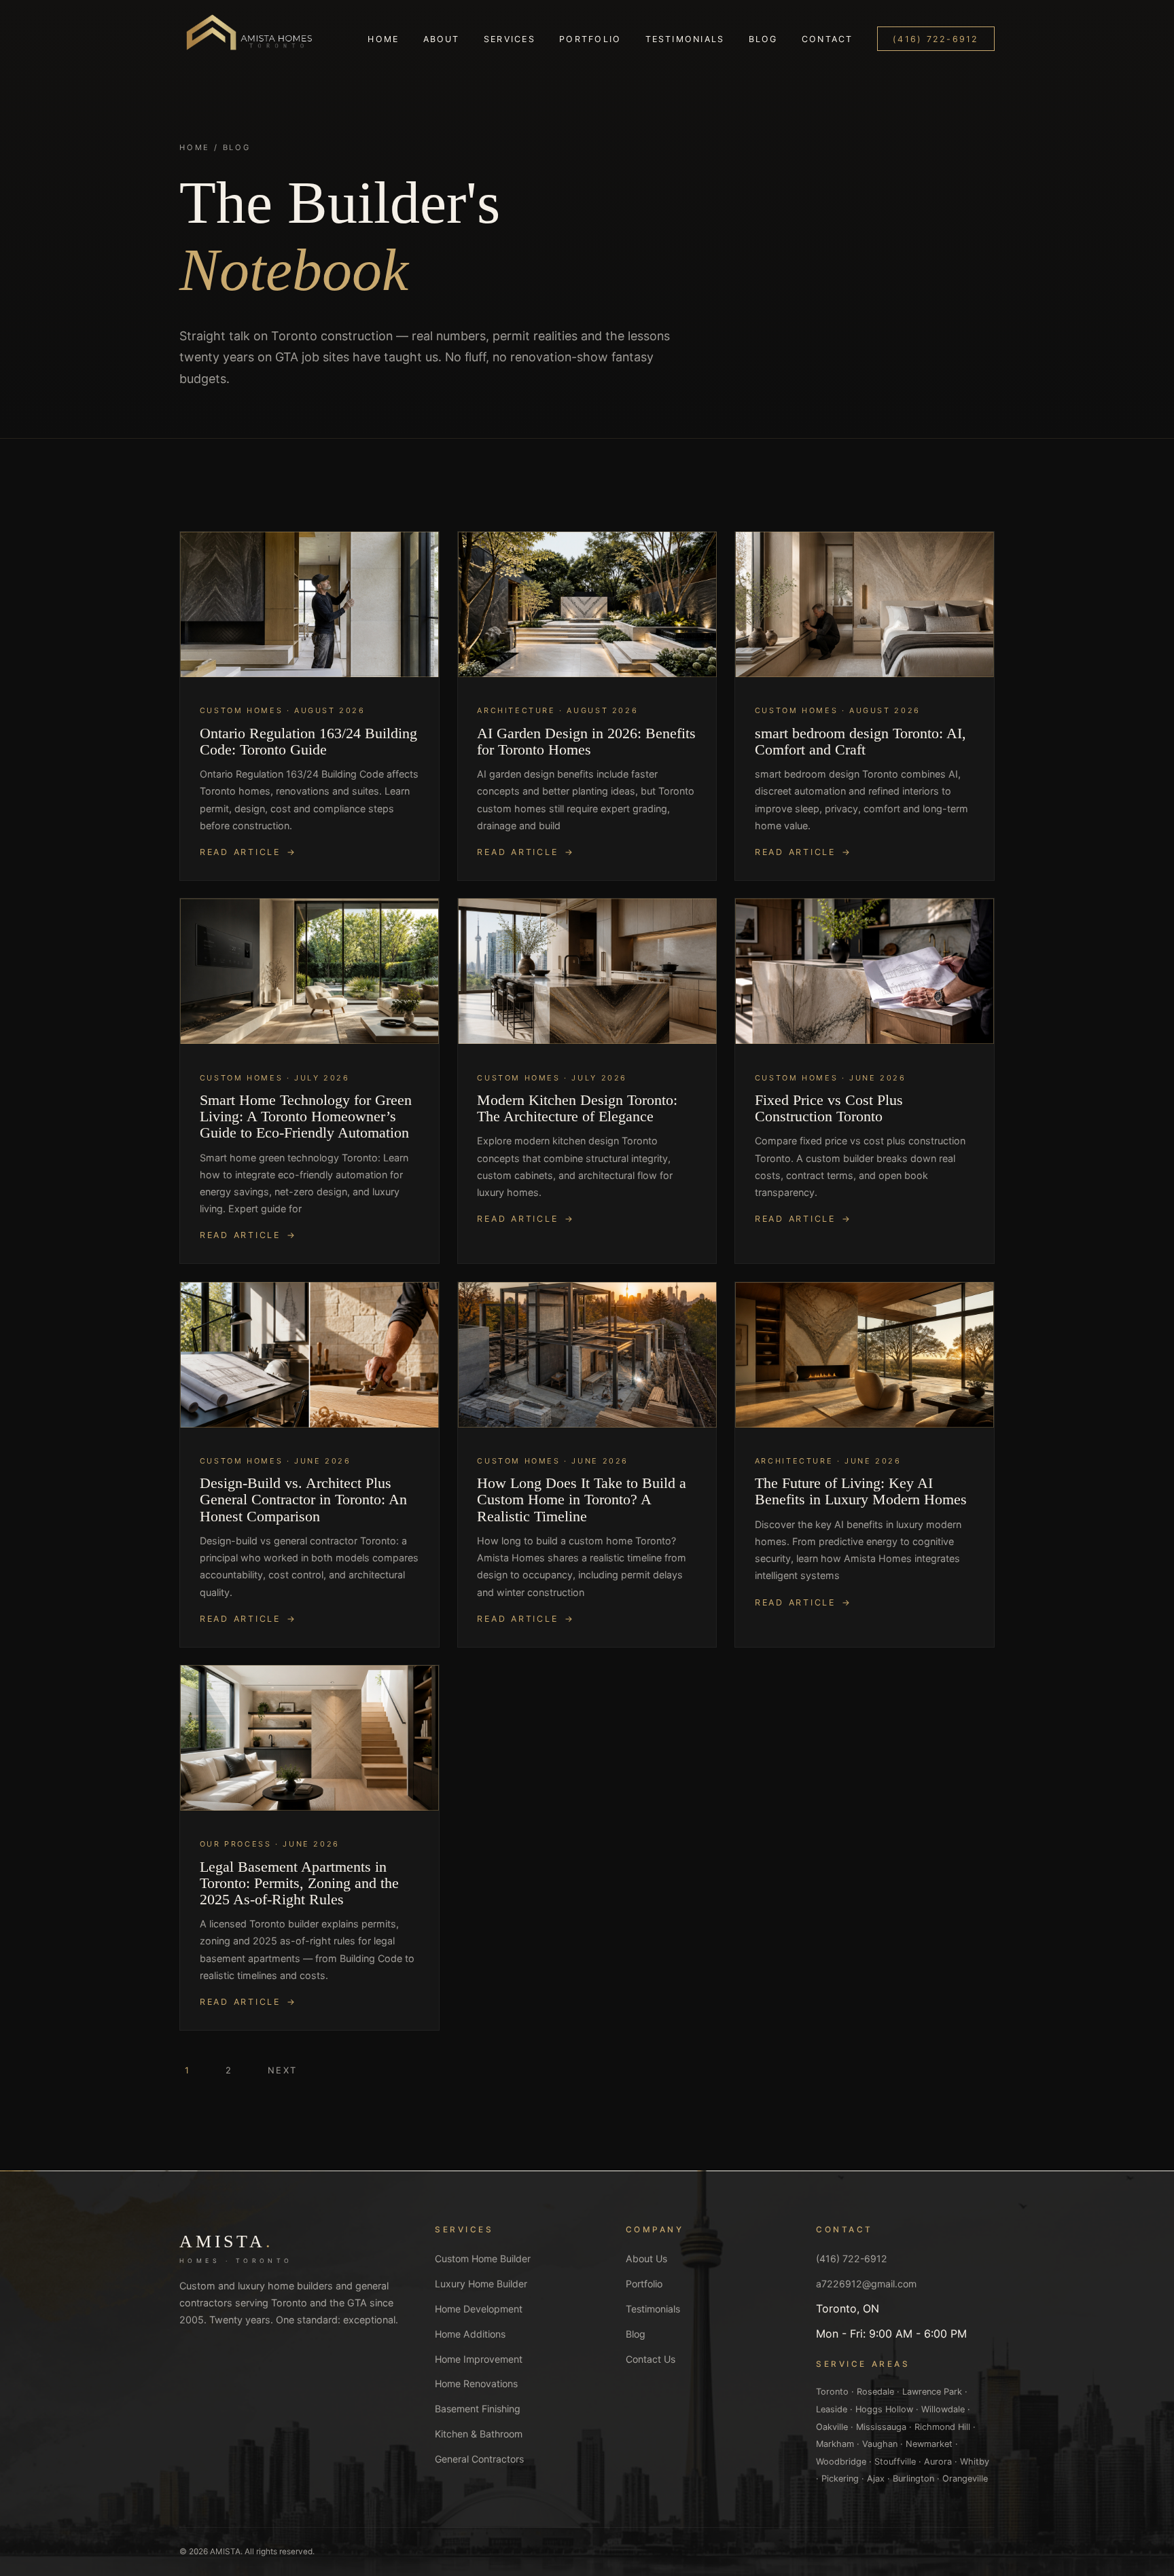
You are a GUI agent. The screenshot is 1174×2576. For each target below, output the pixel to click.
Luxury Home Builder (481, 2284)
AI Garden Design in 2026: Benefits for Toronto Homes (586, 742)
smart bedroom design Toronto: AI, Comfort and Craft (860, 742)
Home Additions (470, 2334)
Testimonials (685, 39)
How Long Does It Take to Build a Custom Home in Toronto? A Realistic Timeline (582, 1500)
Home (383, 39)
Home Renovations (476, 2383)
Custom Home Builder (483, 2258)
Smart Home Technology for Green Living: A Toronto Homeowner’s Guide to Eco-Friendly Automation (306, 1117)
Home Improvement (479, 2359)
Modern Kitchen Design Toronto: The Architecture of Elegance (577, 1108)
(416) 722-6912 (936, 39)
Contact (828, 39)
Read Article (240, 852)
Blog (763, 39)
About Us (646, 2258)
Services (510, 39)
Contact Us (651, 2359)
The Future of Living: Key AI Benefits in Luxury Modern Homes (861, 1491)
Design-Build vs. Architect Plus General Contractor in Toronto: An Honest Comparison (303, 1500)
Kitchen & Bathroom (479, 2434)
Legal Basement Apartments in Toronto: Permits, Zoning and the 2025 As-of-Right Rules (299, 1883)
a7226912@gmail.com (866, 2284)
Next (283, 2070)
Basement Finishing (478, 2409)
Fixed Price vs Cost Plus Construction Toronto (829, 1108)
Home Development (479, 2309)
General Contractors (479, 2459)
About (442, 39)
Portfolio (590, 39)
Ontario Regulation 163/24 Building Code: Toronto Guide (308, 742)
